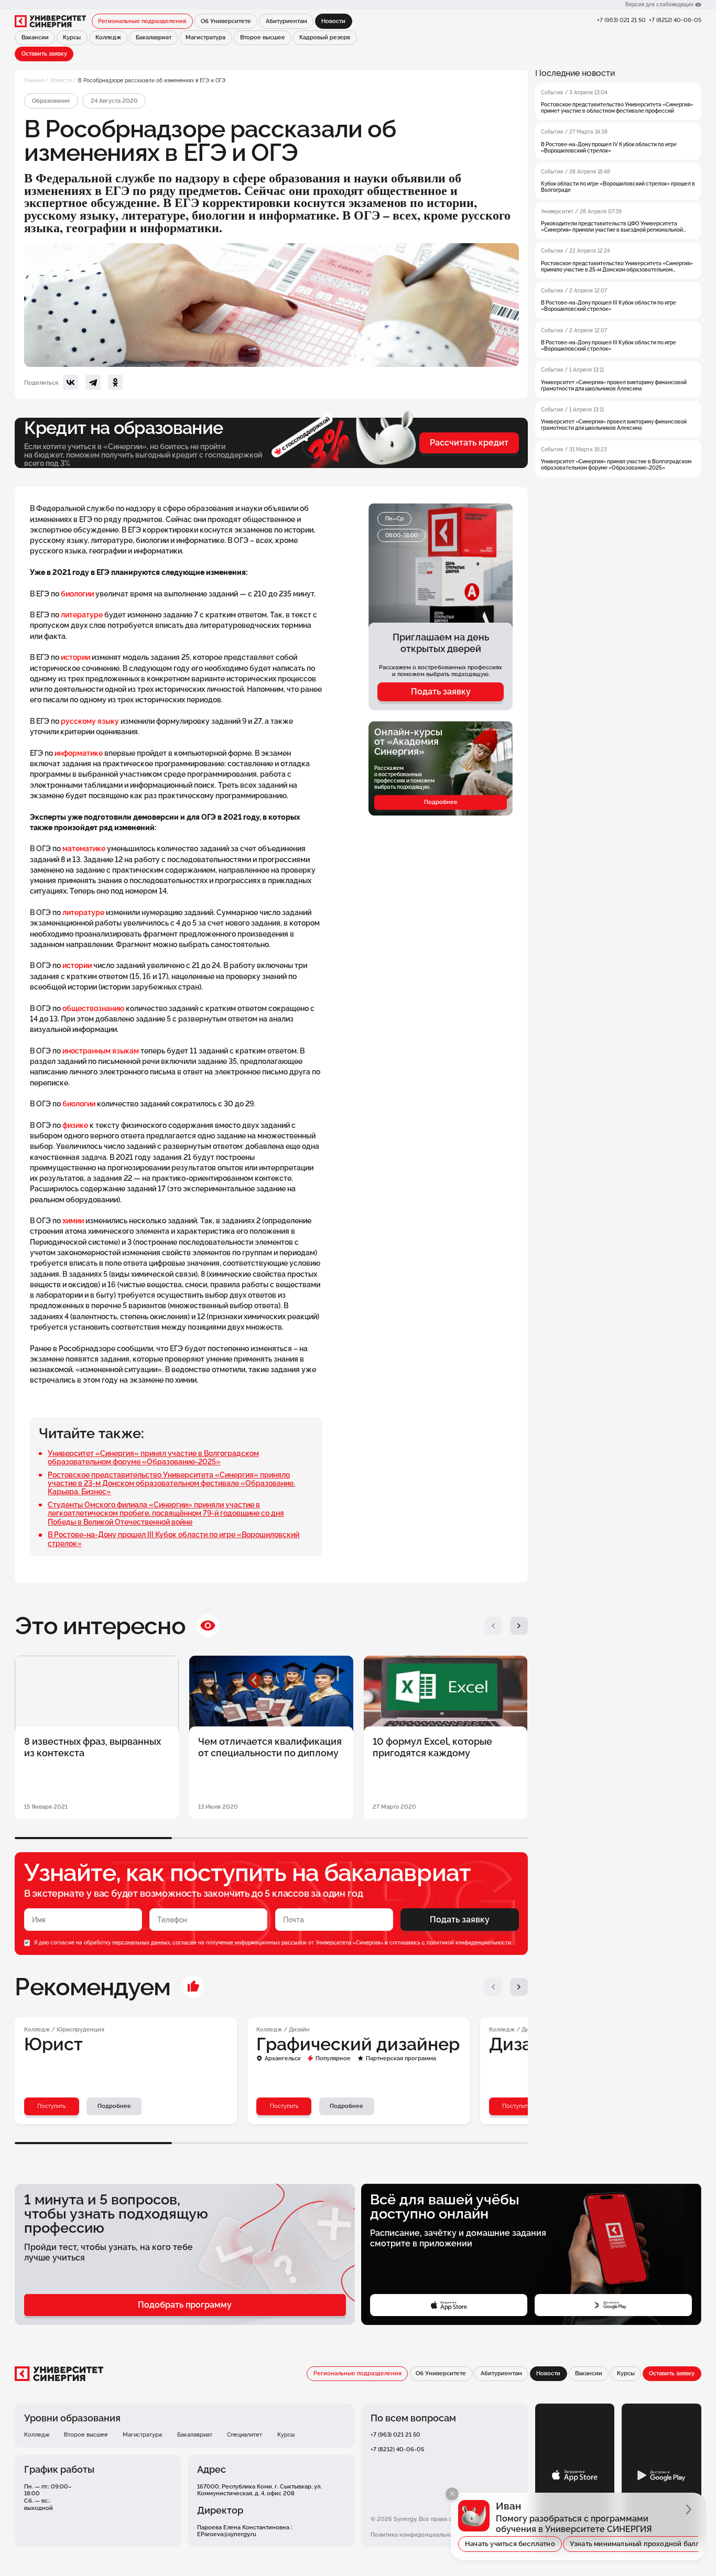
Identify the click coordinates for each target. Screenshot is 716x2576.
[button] (493, 1626)
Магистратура (205, 37)
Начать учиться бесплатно (510, 2544)
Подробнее (441, 802)
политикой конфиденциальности (469, 1943)
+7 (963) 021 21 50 (621, 20)
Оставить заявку (44, 53)
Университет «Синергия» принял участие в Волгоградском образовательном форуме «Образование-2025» (153, 1458)
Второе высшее (263, 37)
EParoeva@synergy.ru (227, 2534)
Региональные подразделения (142, 21)
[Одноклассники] (115, 382)
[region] (618, 273)
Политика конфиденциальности (416, 2535)
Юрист (53, 2044)
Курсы (72, 37)
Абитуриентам (286, 21)
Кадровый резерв (325, 37)
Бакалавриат (154, 37)
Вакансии (35, 37)
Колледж (108, 37)
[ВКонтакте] (70, 382)
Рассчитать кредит (469, 443)
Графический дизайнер (358, 2044)
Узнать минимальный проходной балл (635, 2544)
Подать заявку (441, 692)
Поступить (51, 2106)
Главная (34, 80)
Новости (61, 80)
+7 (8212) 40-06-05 (675, 20)
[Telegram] (93, 382)
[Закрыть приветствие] (452, 2494)
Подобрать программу (185, 2305)
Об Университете (226, 21)
